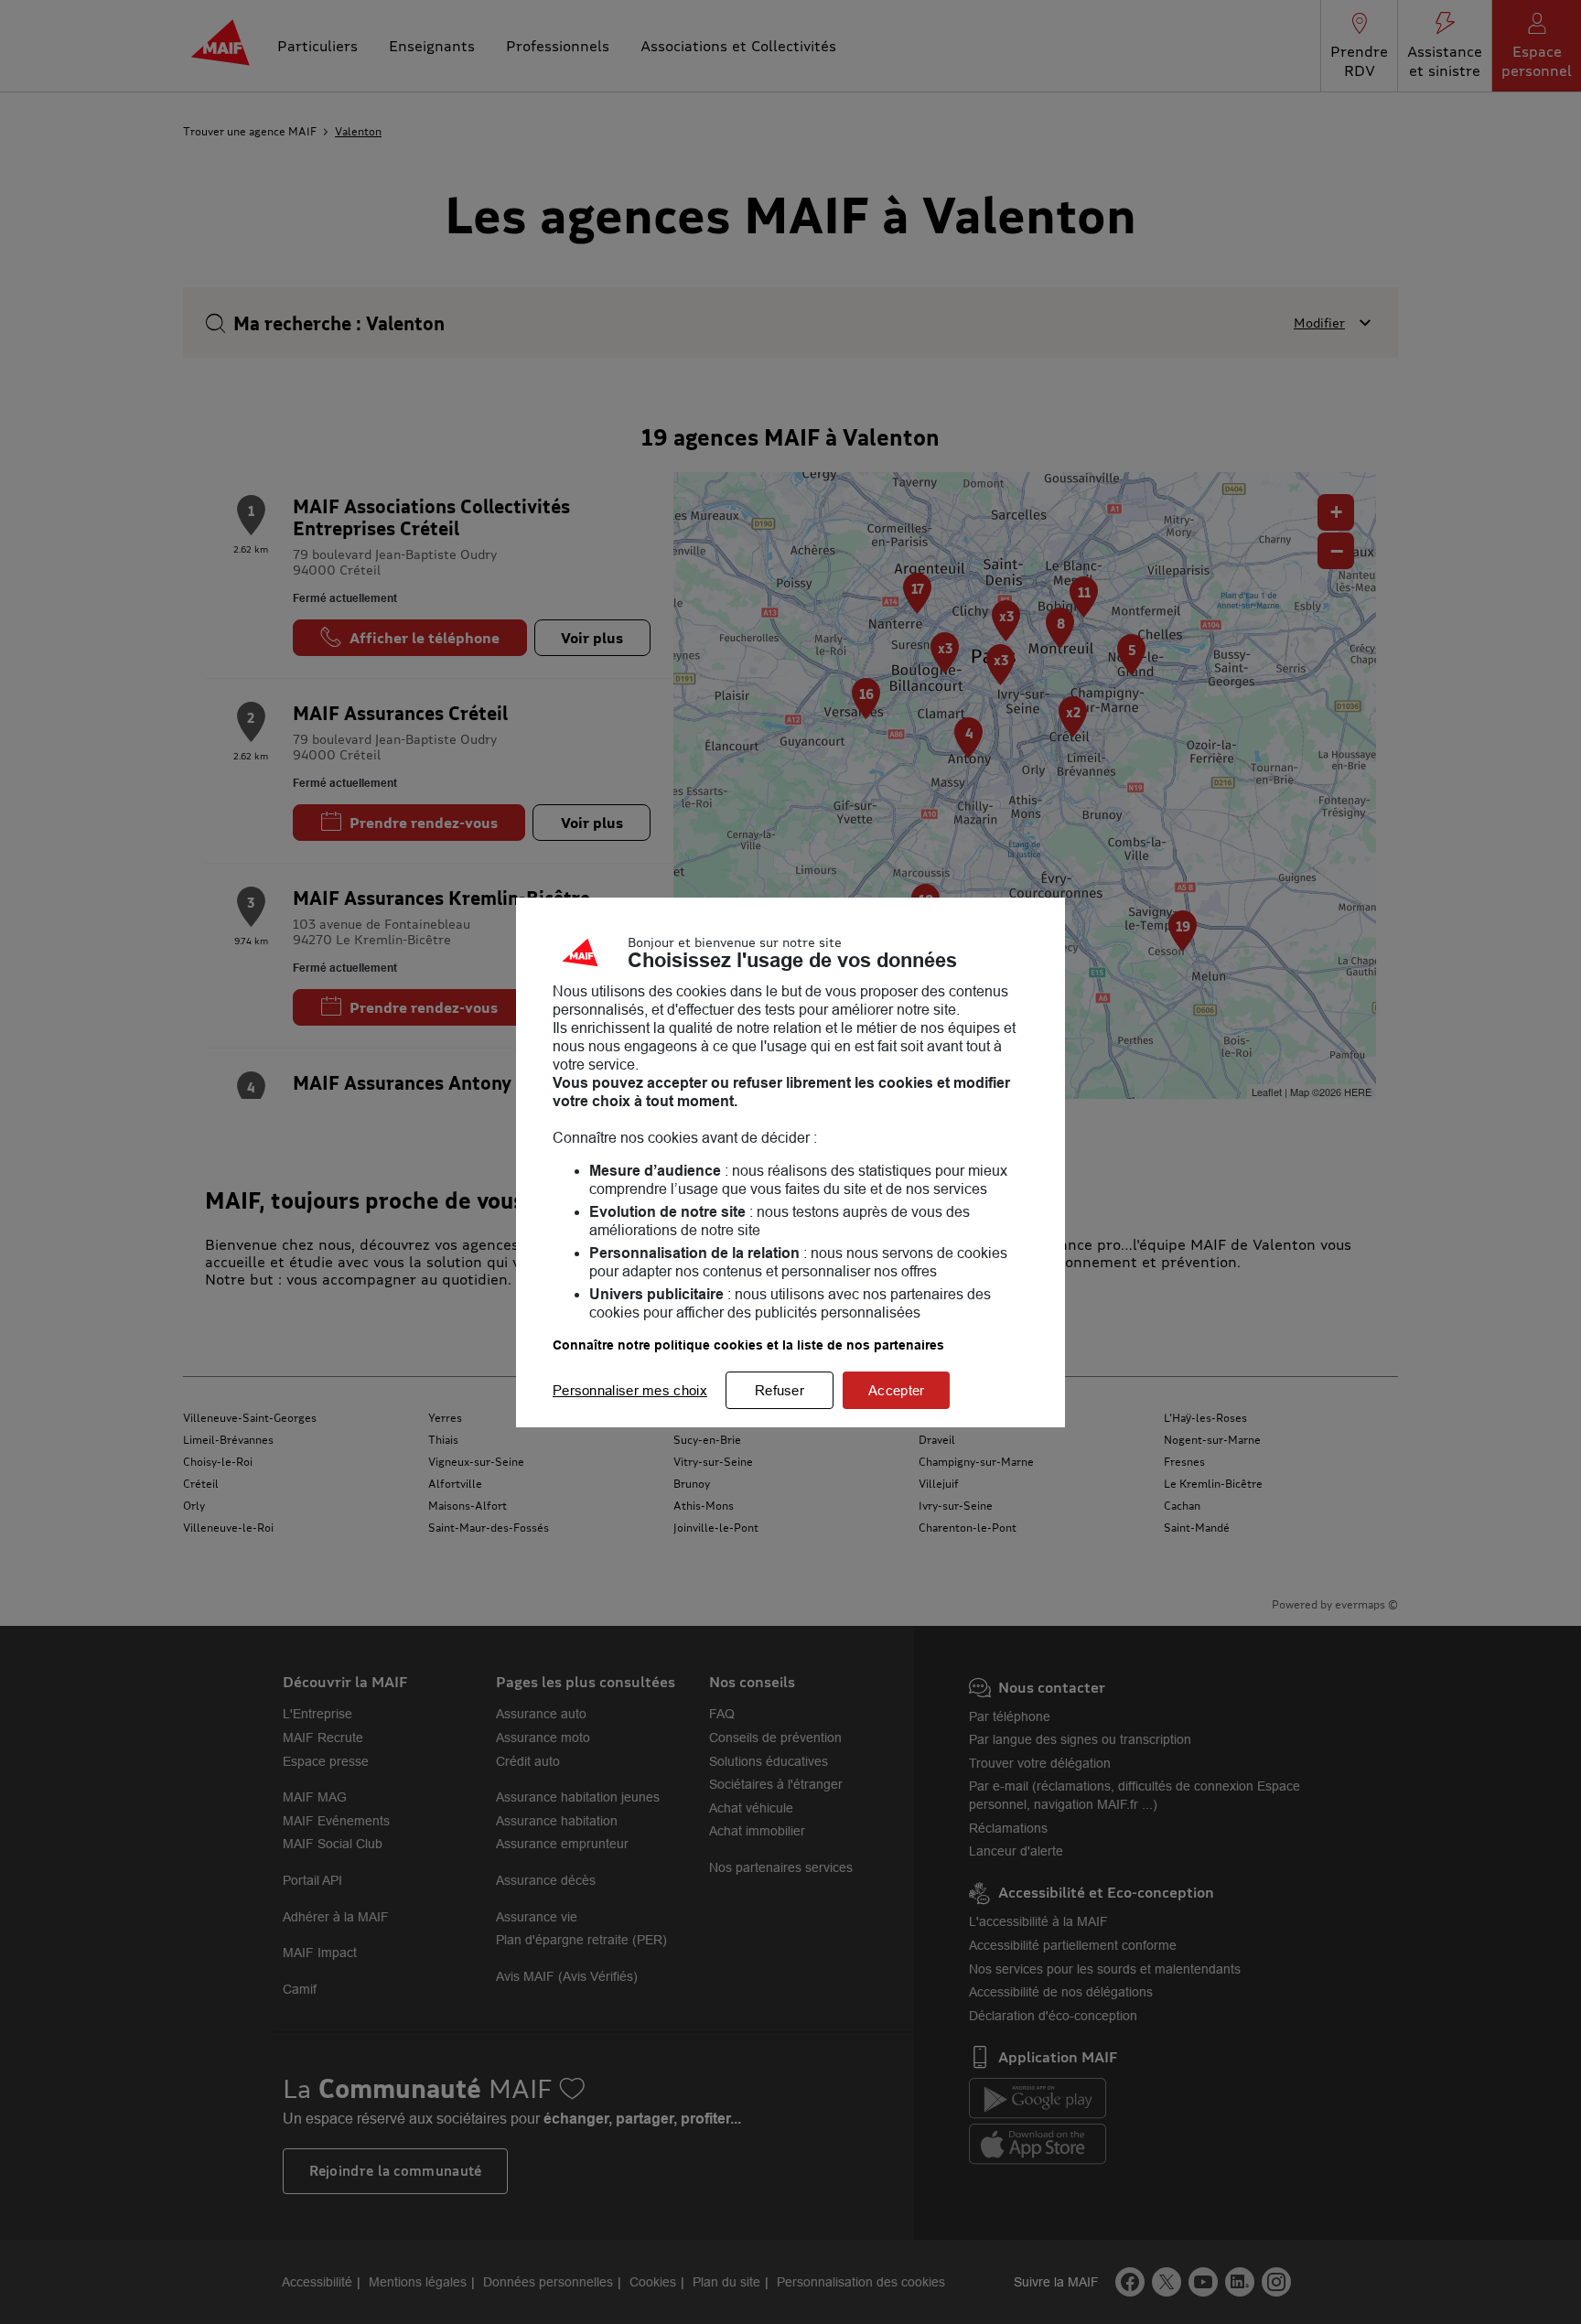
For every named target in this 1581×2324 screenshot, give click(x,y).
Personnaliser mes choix (630, 1390)
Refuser (780, 1390)
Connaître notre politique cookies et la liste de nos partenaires (748, 1345)
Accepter (896, 1390)
